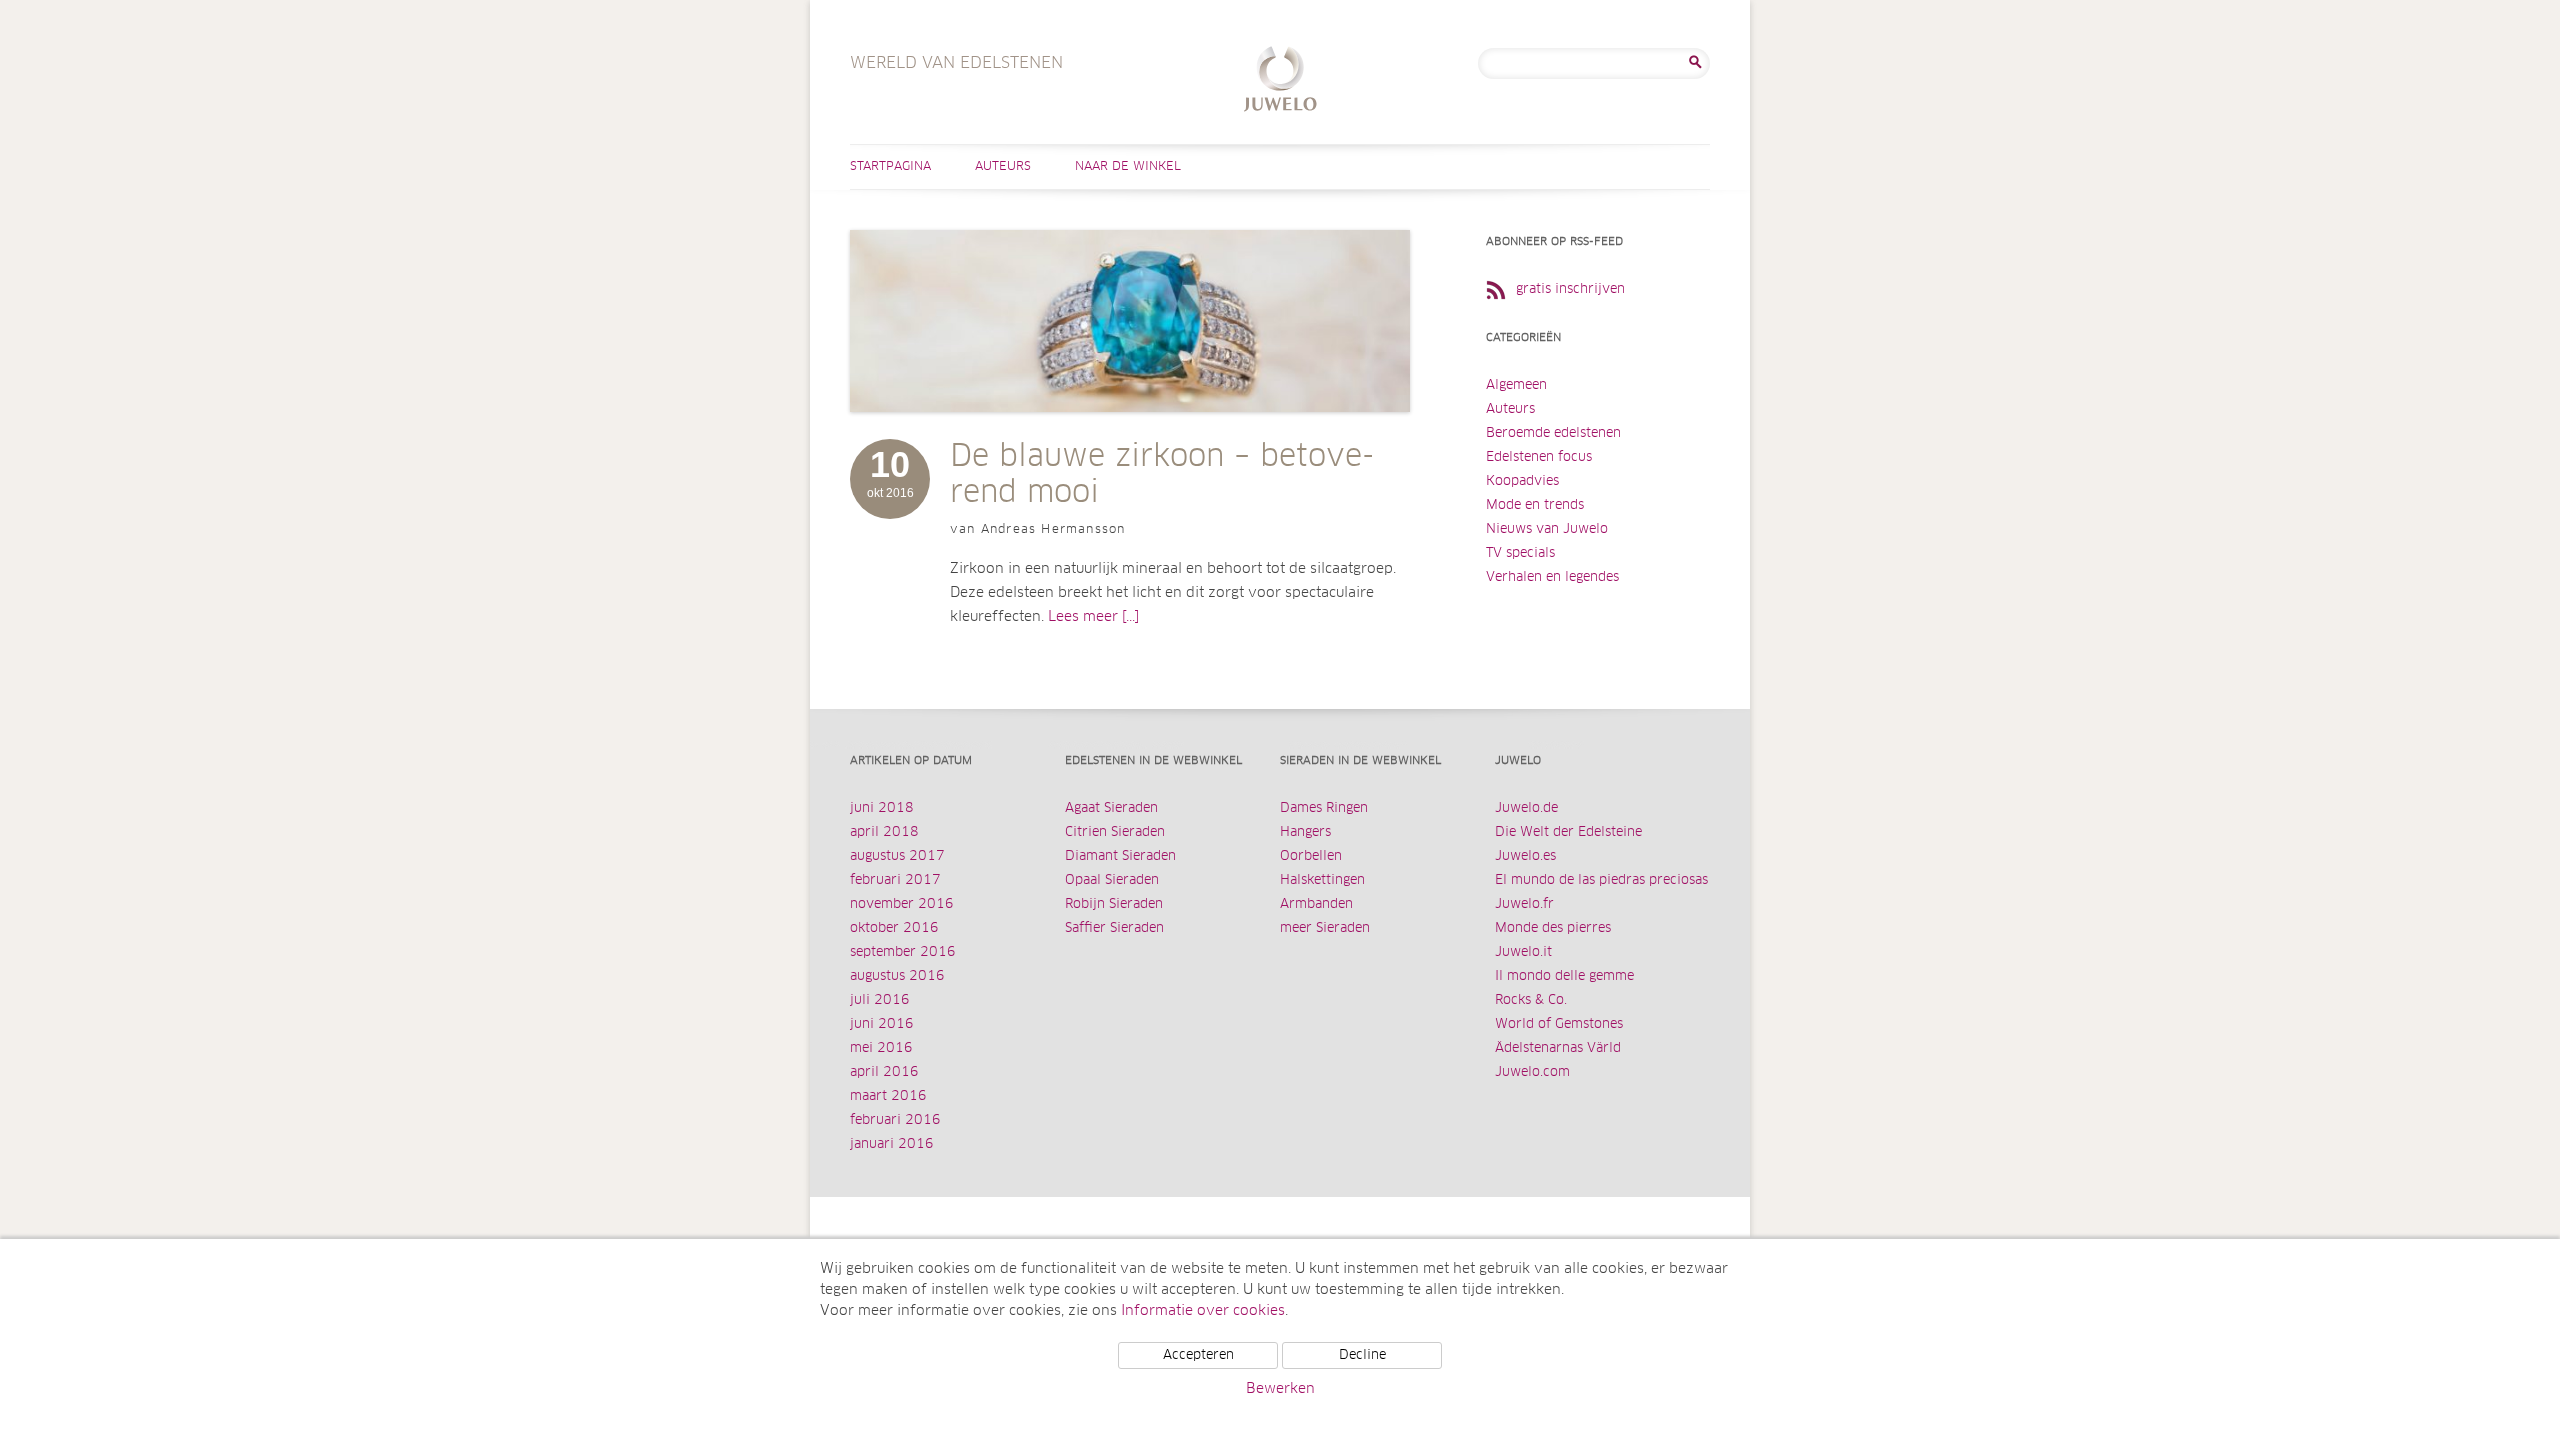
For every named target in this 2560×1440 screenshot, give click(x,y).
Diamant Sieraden (1120, 856)
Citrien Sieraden (1115, 832)
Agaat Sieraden (1111, 808)
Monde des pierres (1553, 928)
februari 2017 (895, 880)
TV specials (1520, 553)
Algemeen (1516, 385)
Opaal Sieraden (1112, 880)
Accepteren (1198, 1355)
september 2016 (903, 952)
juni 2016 (882, 1024)
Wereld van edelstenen (1280, 81)
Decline (1362, 1355)
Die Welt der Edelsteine (1568, 832)
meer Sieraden (1325, 928)
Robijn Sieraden (1114, 904)
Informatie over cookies (1203, 1311)
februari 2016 (895, 1120)
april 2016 (884, 1072)
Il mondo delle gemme (1564, 976)
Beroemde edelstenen (1553, 433)
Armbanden (1316, 904)
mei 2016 (881, 1048)
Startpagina (890, 167)
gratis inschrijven (1570, 289)
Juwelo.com (1532, 1072)
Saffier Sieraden (1114, 928)
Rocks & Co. (1531, 1000)
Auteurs (1003, 167)
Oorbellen (1311, 856)
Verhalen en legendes (1552, 577)
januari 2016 (892, 1144)
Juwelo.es (1525, 856)
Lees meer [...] (1093, 617)
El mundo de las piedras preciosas (1601, 880)
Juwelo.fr (1524, 904)
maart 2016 (888, 1096)
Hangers (1305, 832)
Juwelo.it (1523, 952)
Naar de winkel (1128, 167)
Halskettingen (1322, 880)
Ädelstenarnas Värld (1558, 1048)
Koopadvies (1522, 481)
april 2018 (884, 832)
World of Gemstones (1559, 1024)
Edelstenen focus (1539, 457)
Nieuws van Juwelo (1547, 529)
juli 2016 (880, 1000)
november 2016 (902, 904)
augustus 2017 (897, 856)
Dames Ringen (1324, 808)
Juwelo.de (1526, 808)
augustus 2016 (897, 976)
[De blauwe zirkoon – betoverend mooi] (1130, 432)
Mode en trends (1535, 505)
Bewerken (1280, 1389)
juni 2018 (882, 808)
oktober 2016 (894, 928)
